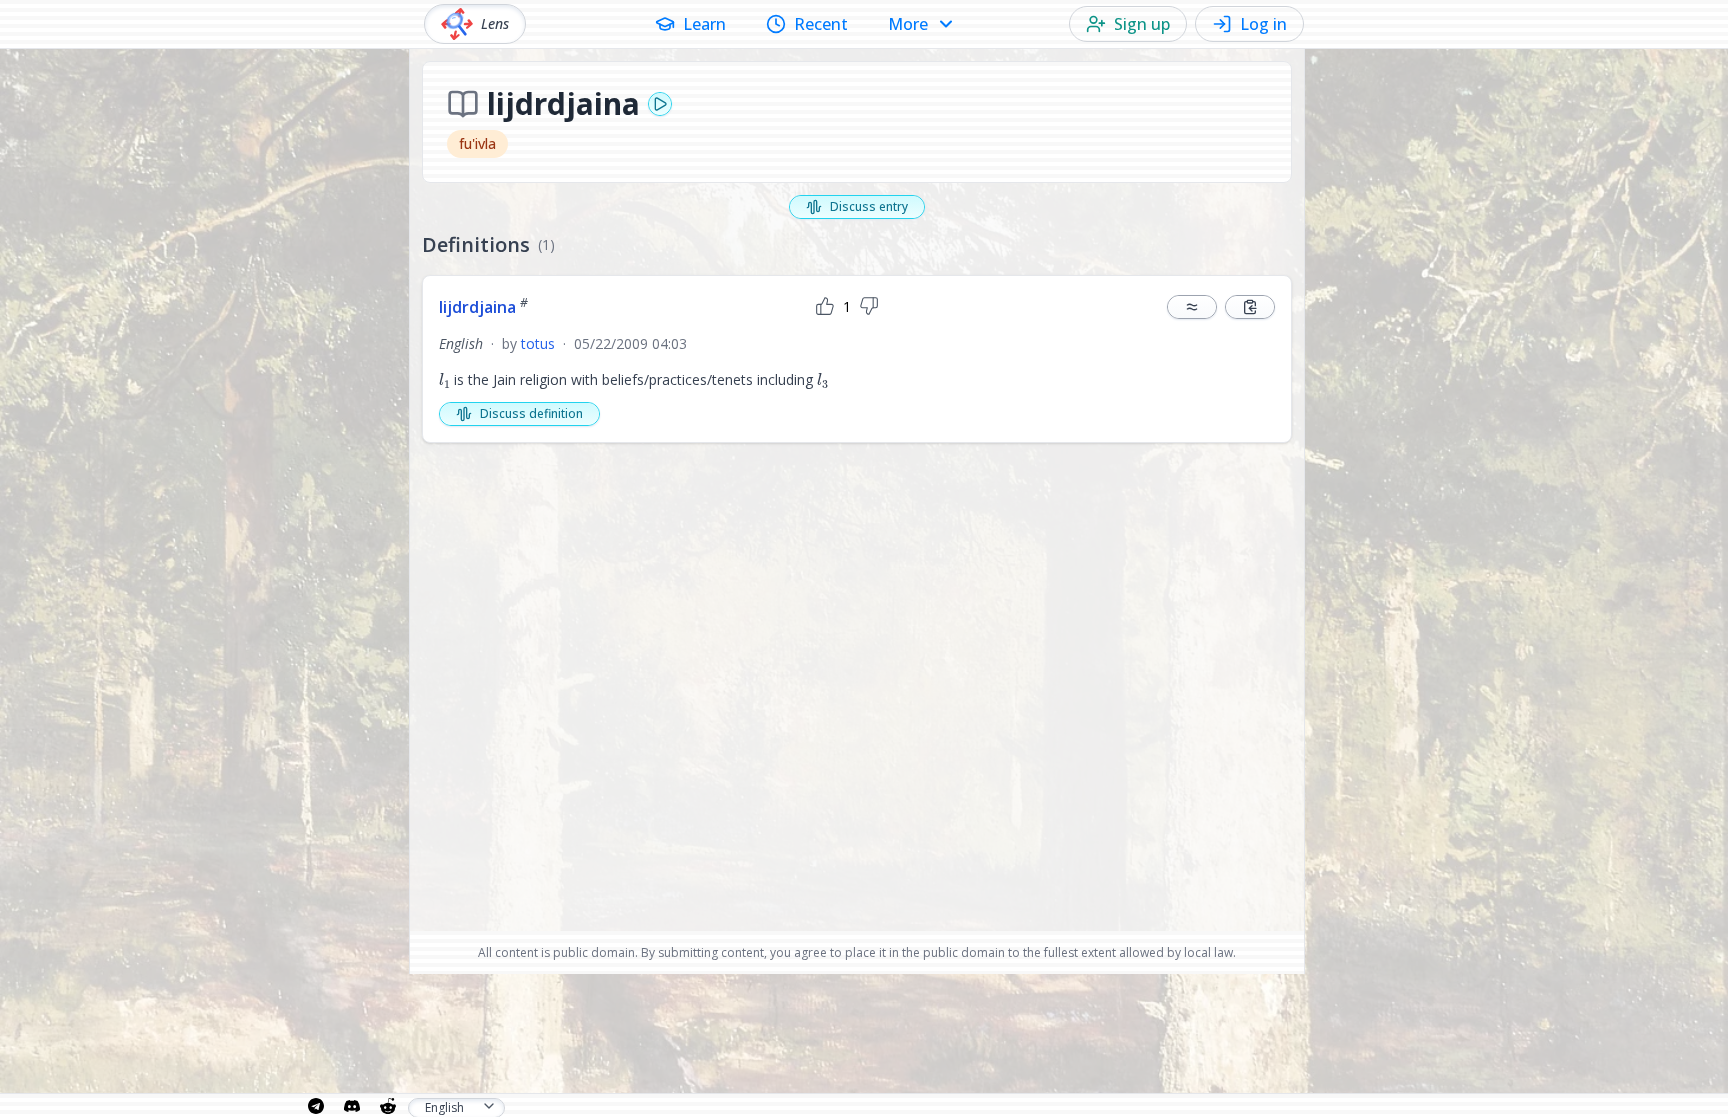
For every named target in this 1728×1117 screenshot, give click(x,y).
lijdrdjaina (483, 307)
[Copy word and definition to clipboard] (1250, 307)
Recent (821, 24)
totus (538, 343)
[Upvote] (825, 307)
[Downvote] (869, 307)
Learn (704, 24)
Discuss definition (531, 413)
